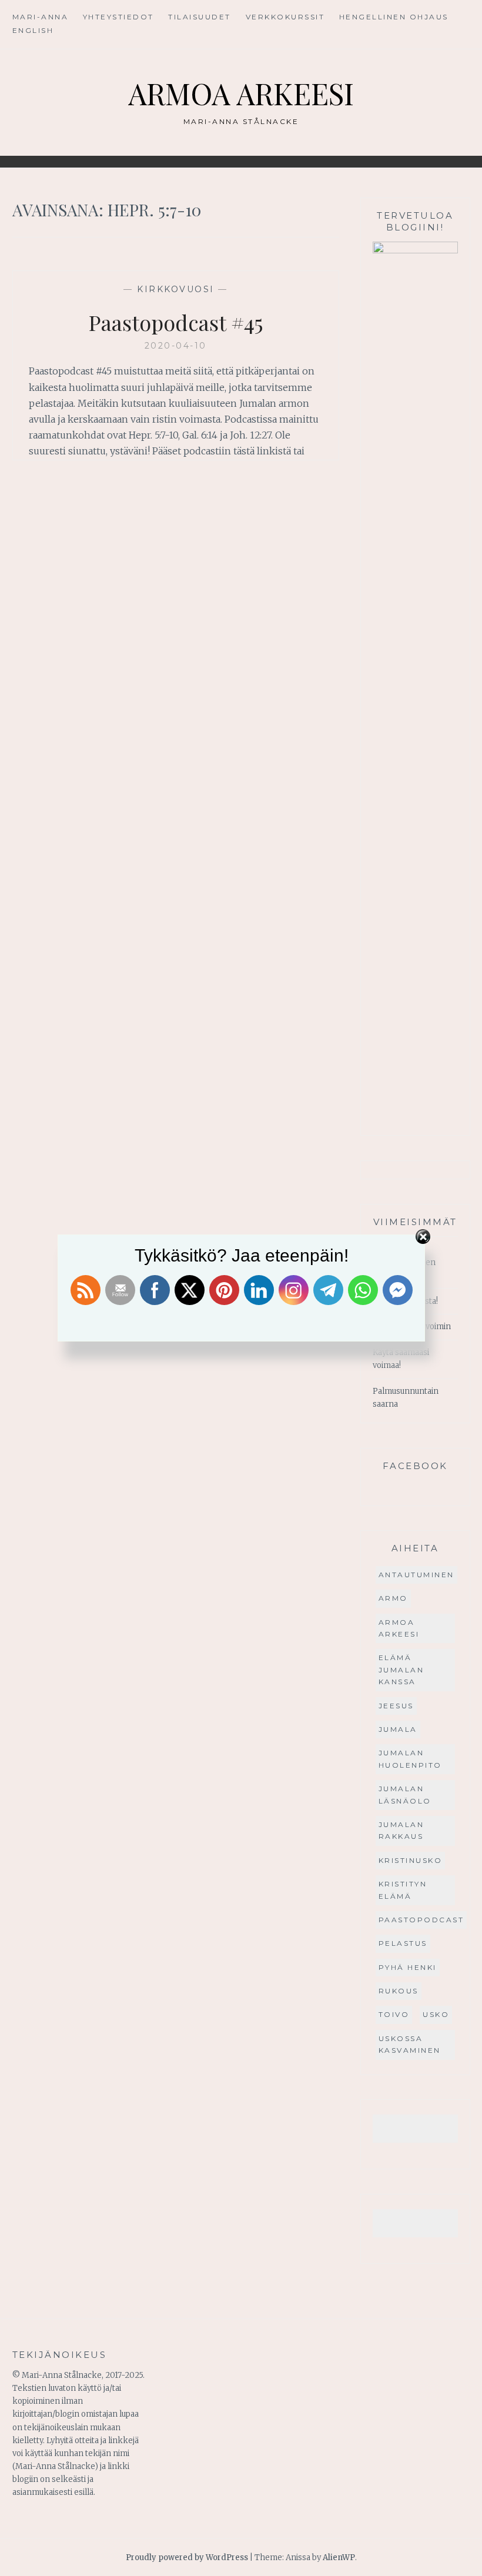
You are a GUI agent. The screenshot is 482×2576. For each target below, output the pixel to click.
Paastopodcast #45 (176, 322)
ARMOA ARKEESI (241, 93)
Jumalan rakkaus (401, 1830)
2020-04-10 (176, 346)
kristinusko (411, 1860)
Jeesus (396, 1706)
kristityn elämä (403, 1890)
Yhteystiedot (118, 17)
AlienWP (339, 2557)
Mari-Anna (41, 17)
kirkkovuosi (176, 289)
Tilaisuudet (200, 17)
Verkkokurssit (285, 17)
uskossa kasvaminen (410, 2044)
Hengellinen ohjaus (394, 17)
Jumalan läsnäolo (405, 1794)
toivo (394, 2014)
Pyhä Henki (408, 1967)
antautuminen (416, 1575)
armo (393, 1598)
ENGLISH (33, 30)
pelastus (403, 1943)
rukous (399, 1991)
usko (436, 2014)
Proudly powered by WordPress (187, 2557)
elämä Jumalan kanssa (401, 1670)
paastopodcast (421, 1920)
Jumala (398, 1729)
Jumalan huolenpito (410, 1759)
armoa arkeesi (399, 1628)
